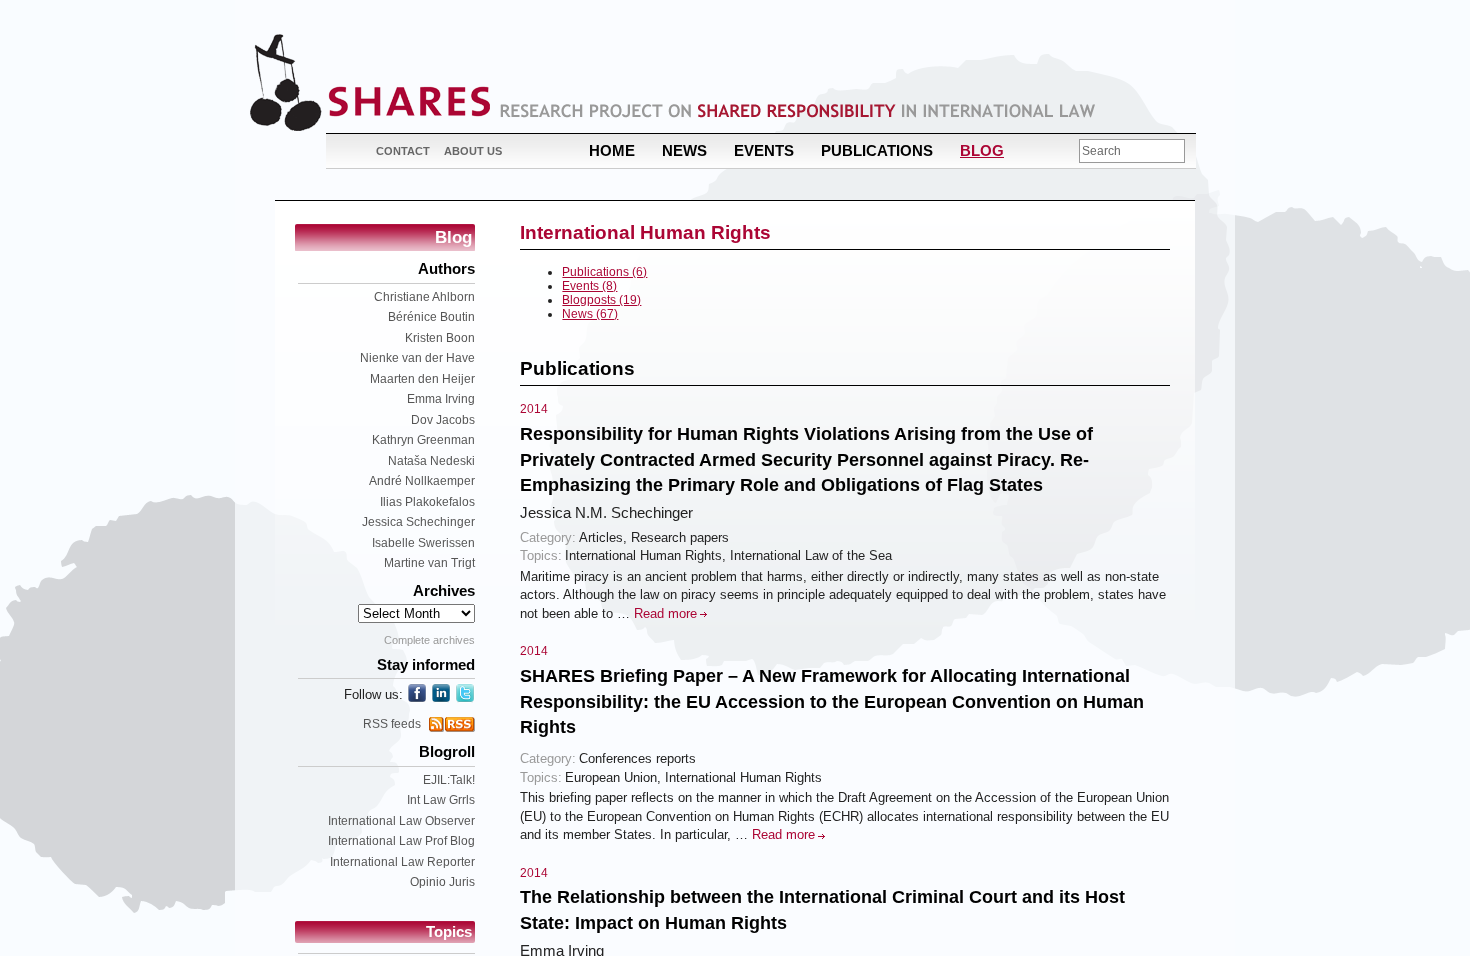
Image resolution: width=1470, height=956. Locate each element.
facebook (417, 693)
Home (612, 150)
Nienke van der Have (417, 358)
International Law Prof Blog (401, 841)
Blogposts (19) (601, 300)
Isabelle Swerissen (423, 543)
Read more (665, 613)
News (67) (590, 314)
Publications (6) (604, 272)
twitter (465, 693)
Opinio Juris (442, 882)
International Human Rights (643, 555)
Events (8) (589, 286)
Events (764, 150)
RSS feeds (392, 724)
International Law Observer (401, 821)
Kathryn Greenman (423, 440)
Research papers (680, 537)
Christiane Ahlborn (424, 297)
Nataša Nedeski (431, 461)
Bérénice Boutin (431, 317)
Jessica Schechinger (418, 522)
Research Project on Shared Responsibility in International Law (798, 110)
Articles (601, 537)
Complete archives (429, 640)
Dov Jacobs (443, 420)
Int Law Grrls (441, 800)
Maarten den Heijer (422, 379)
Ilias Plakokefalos (427, 502)
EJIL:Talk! (449, 780)
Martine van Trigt (429, 563)
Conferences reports (637, 758)
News (684, 150)
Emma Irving (441, 399)
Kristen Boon (440, 338)
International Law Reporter (402, 862)
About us (473, 151)
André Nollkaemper (422, 481)
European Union (611, 777)
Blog (982, 150)
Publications (877, 150)
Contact (403, 151)
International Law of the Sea (811, 555)
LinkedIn (441, 693)
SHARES (370, 82)
